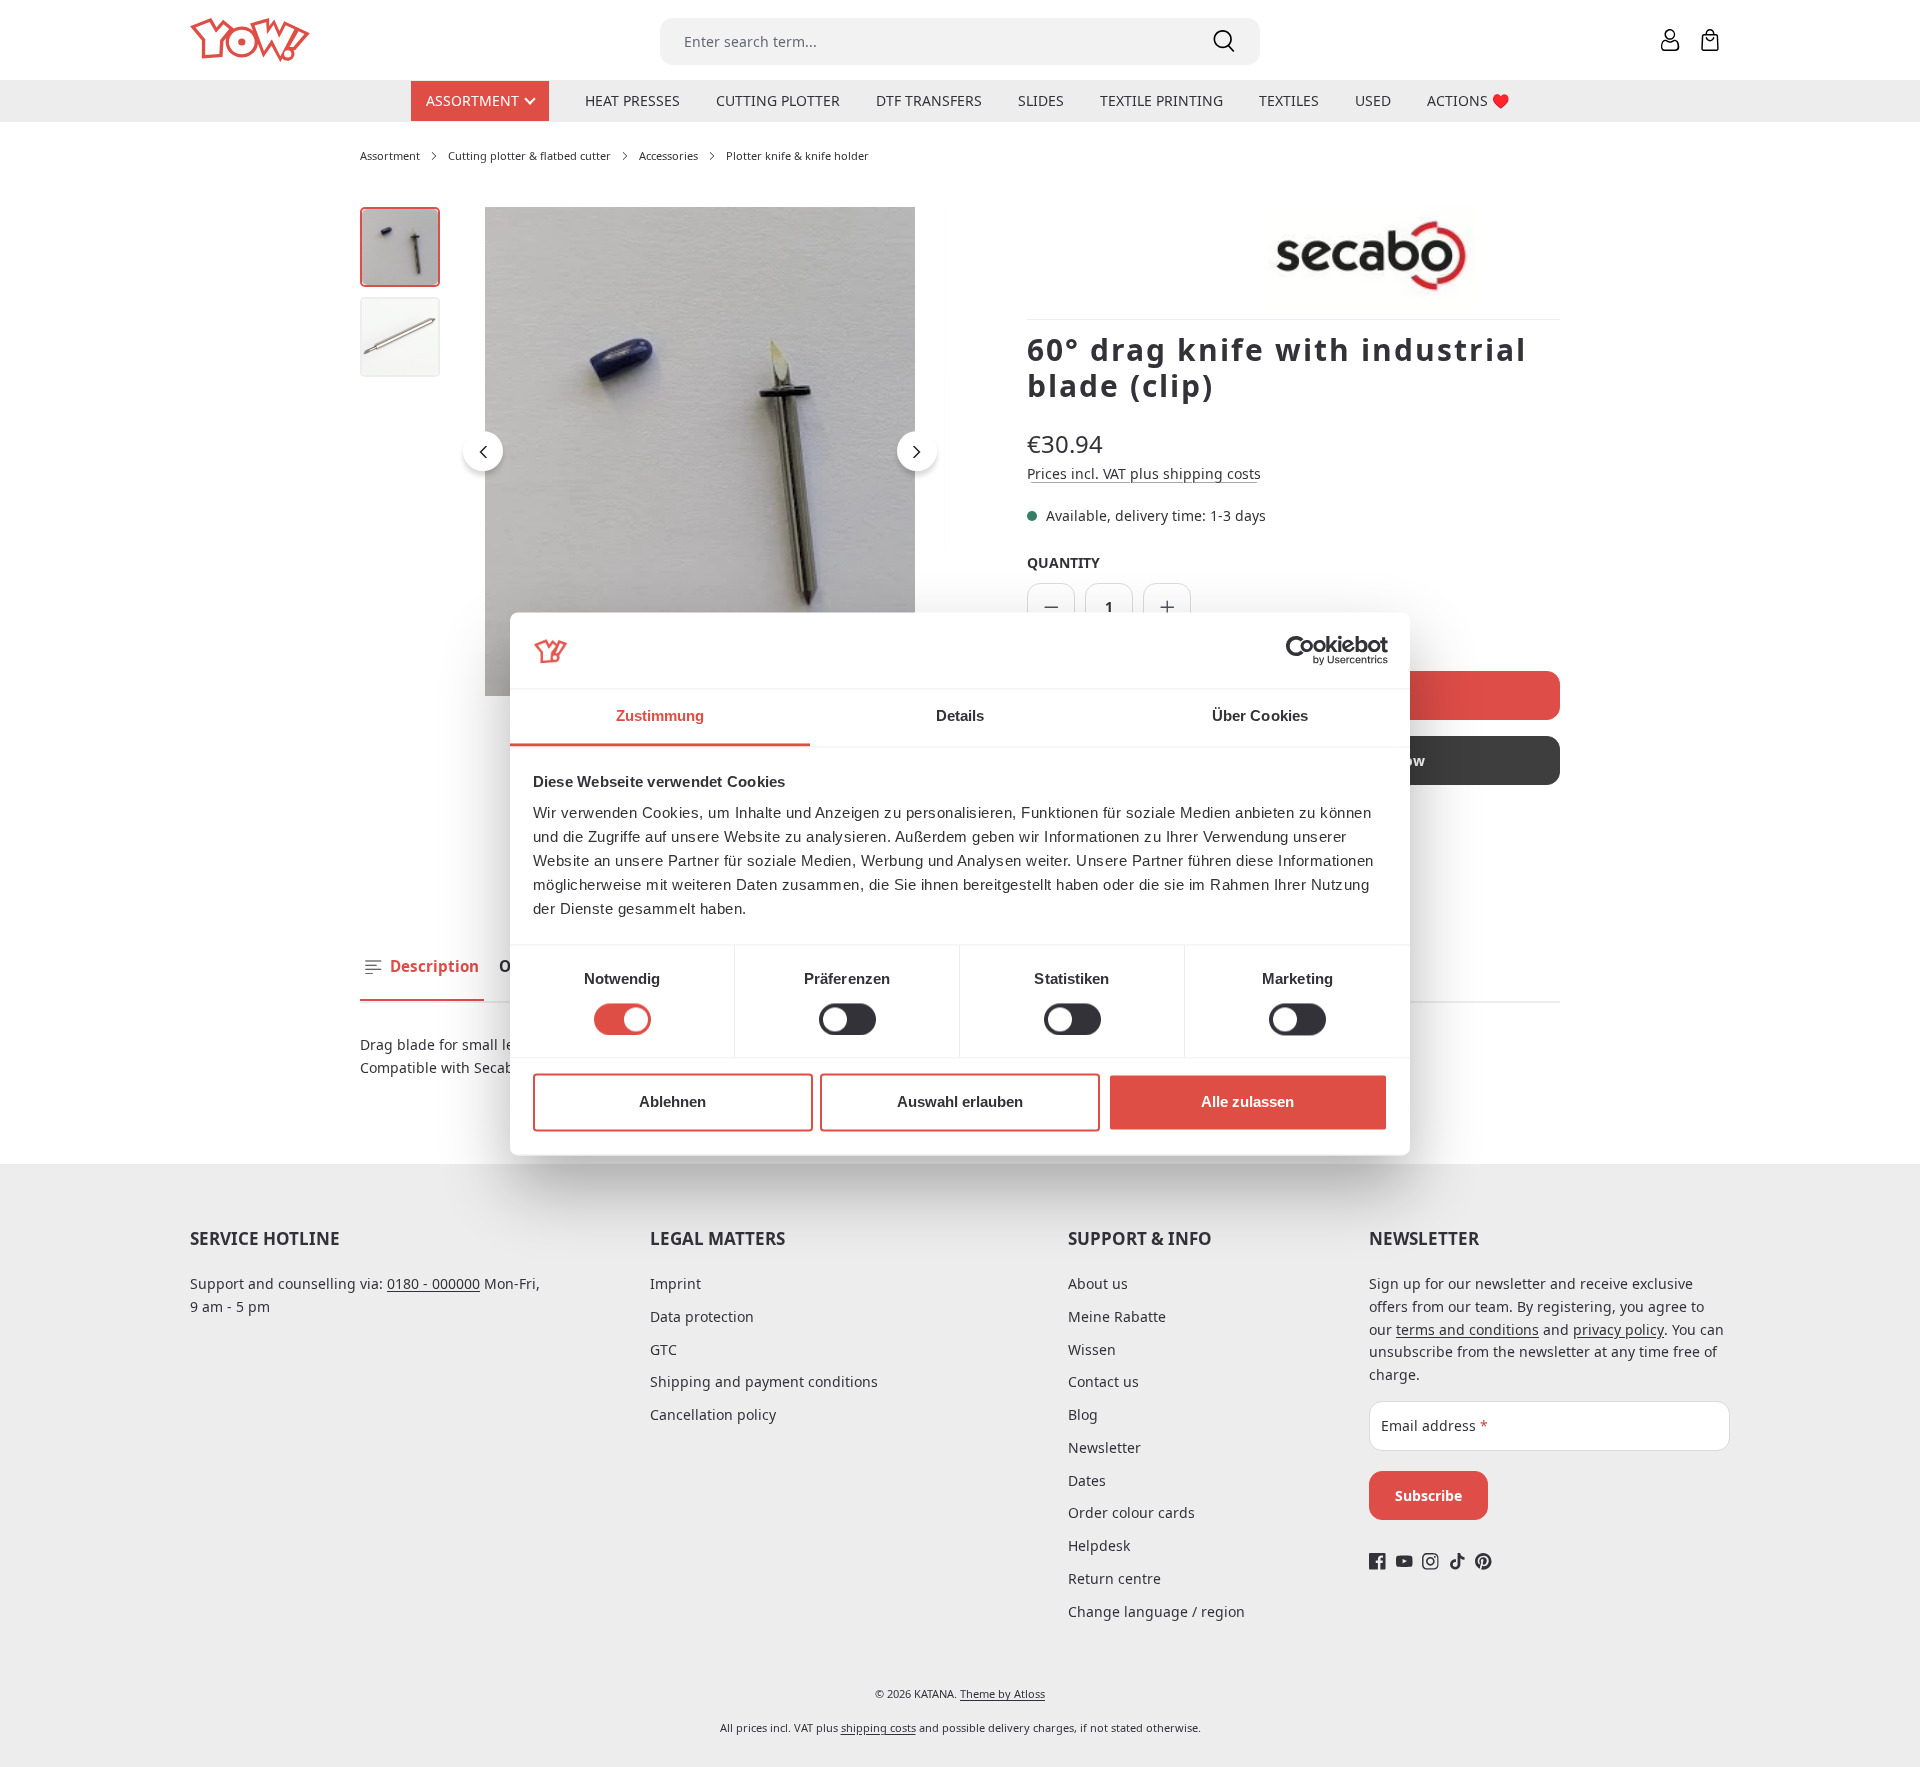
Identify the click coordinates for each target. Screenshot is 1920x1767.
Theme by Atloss (1002, 1693)
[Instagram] (1430, 1561)
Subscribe (1428, 1495)
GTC (663, 1349)
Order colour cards (1131, 1512)
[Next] (917, 451)
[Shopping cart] (1710, 40)
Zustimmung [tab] (660, 716)
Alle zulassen (1247, 1102)
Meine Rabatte (1117, 1316)
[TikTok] (1457, 1561)
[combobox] (924, 41)
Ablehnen (672, 1102)
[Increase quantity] (1167, 607)
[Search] (1224, 41)
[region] (652, 452)
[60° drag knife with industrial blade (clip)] (699, 452)
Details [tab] (960, 716)
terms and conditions (1467, 1329)
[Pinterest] (1483, 1561)
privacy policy (1618, 1329)
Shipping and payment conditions (764, 1381)
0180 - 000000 (433, 1283)
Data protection (702, 1316)
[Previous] (483, 451)
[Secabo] (1410, 257)
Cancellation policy (713, 1414)
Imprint (675, 1283)
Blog (1083, 1414)
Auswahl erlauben (960, 1102)
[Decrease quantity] (1051, 607)
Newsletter (1104, 1447)
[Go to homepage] (251, 40)
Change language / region (1156, 1611)
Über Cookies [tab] (1260, 716)
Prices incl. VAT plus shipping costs (1144, 473)
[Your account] (1670, 40)
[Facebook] (1377, 1561)
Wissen (1092, 1349)
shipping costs (878, 1727)
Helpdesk (1099, 1545)
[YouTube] (1404, 1561)
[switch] (847, 1019)
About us (1098, 1283)
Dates (1087, 1480)
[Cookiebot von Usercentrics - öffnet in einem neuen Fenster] (1300, 650)
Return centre (1114, 1578)
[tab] (422, 967)
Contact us (1103, 1381)
